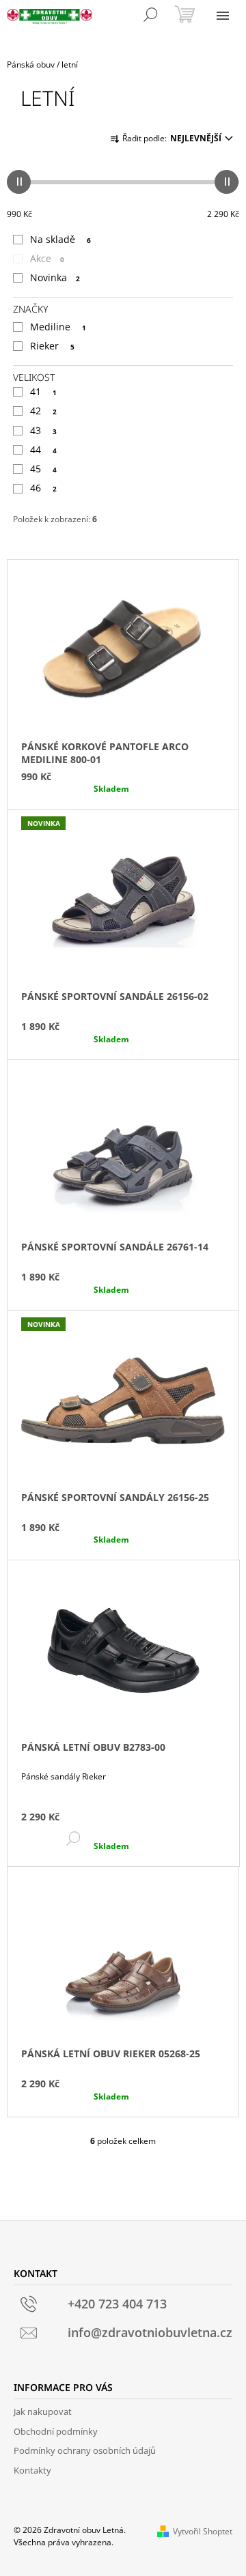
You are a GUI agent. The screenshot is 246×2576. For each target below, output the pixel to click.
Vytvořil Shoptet (203, 2531)
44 (43, 449)
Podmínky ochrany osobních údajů (85, 2450)
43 (43, 430)
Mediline (58, 327)
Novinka (55, 277)
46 (43, 488)
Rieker (52, 346)
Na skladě (60, 239)
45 (43, 469)
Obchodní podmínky (56, 2431)
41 (43, 391)
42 (43, 411)
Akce (47, 258)
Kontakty (32, 2470)
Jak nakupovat (43, 2412)
